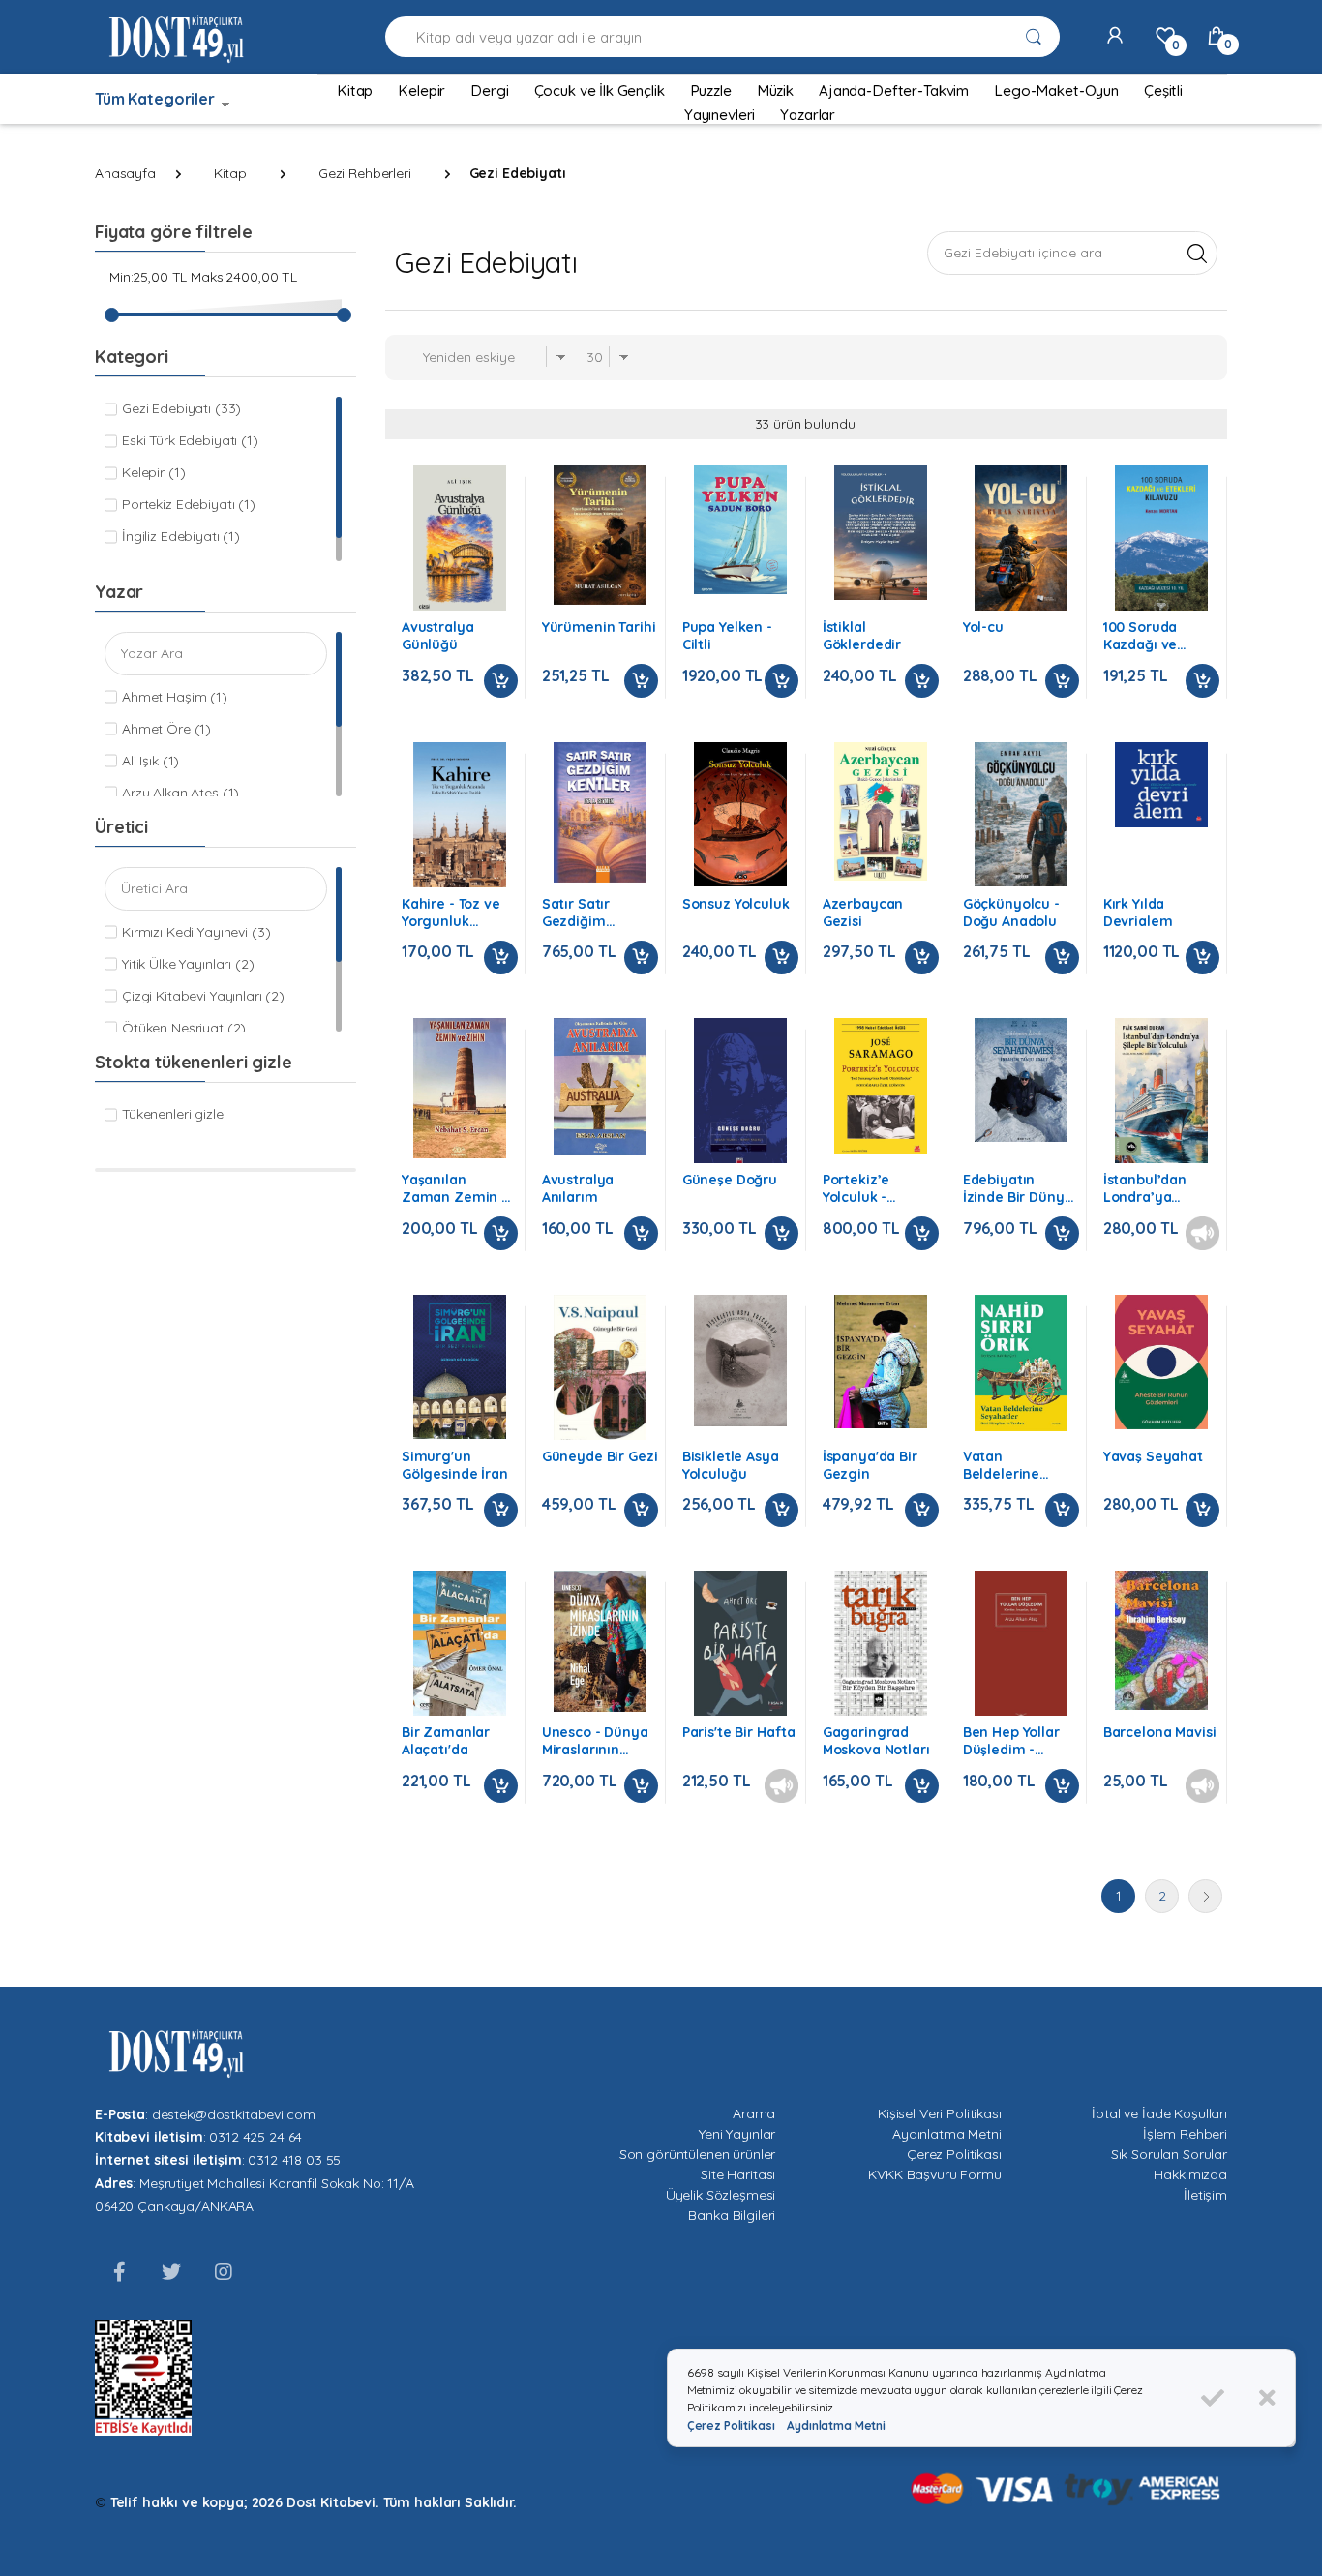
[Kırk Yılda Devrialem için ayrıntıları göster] (1161, 785)
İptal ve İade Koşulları (1159, 2113)
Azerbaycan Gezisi (863, 913)
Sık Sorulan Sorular (1169, 2154)
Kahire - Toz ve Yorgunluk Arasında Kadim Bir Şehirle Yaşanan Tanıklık (457, 913)
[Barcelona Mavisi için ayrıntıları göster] (1161, 1640)
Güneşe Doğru (730, 1180)
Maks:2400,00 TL (244, 277)
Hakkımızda (1190, 2174)
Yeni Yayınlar (737, 2134)
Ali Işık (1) (150, 761)
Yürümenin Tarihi (599, 627)
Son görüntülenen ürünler (698, 2154)
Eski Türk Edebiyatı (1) (190, 440)
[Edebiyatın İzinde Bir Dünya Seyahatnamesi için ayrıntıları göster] (1021, 1080)
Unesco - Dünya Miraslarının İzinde (595, 1741)
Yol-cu (983, 627)
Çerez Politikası (954, 2154)
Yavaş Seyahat (1153, 1456)
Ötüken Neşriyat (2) (184, 1028)
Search (1197, 253)
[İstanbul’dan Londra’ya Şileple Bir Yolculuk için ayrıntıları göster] (1161, 1091)
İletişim (1205, 2195)
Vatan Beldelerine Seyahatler (1001, 1465)
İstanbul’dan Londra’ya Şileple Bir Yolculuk (1145, 1188)
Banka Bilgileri (732, 2215)
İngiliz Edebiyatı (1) (181, 536)
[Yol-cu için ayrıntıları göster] (1021, 539)
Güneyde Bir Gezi (600, 1456)
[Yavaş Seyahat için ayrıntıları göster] (1161, 1362)
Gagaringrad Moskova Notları (876, 1741)
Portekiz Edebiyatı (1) (189, 504)
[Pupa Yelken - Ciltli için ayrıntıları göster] (740, 530)
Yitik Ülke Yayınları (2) (188, 964)
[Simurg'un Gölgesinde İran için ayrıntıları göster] (460, 1367)
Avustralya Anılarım (578, 1188)
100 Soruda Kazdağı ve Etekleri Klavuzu (1157, 636)
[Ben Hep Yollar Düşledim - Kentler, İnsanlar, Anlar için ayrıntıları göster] (1021, 1651)
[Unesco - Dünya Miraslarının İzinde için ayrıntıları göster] (600, 1641)
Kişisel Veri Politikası (940, 2113)
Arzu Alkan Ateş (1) (180, 793)
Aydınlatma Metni (947, 2134)
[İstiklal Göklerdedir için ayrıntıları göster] (881, 533)
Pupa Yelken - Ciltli (727, 636)
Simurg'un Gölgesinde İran (455, 1465)
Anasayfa (125, 173)
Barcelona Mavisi (1160, 1732)
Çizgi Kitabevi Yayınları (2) (203, 996)
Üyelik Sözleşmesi (721, 2195)
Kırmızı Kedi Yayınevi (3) (196, 932)
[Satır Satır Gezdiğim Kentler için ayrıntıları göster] (600, 812)
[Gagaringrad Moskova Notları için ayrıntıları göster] (881, 1643)
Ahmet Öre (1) (166, 729)
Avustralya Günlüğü (438, 636)
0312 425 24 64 (255, 2137)
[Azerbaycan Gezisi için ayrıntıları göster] (881, 812)
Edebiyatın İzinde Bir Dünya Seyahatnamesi (1018, 1188)
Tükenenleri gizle (173, 1114)
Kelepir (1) (153, 472)
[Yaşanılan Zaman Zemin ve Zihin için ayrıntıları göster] (460, 1088)
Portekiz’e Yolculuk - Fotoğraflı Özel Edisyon (873, 1188)
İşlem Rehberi (1185, 2134)
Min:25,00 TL (148, 277)
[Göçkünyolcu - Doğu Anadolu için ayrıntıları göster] (1021, 814)
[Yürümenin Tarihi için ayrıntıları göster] (600, 535)
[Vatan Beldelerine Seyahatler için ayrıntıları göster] (1021, 1363)
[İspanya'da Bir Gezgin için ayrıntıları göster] (881, 1362)
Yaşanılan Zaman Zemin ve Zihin (460, 1188)
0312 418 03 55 (294, 2160)
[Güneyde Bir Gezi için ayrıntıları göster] (600, 1373)
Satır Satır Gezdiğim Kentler (576, 913)
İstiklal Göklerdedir (862, 636)
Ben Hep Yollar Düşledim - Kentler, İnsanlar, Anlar (1020, 1741)
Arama (754, 2113)
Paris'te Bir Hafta (739, 1732)
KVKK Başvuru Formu (934, 2174)
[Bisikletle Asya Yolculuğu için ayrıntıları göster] (740, 1361)
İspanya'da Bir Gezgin (870, 1465)
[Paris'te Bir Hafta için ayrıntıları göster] (740, 1643)
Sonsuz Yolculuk (736, 904)
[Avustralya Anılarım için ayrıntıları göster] (600, 1087)
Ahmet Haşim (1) (175, 697)
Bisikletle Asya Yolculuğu (731, 1465)
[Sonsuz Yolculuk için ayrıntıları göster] (740, 814)
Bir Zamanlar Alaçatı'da (446, 1741)
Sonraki (1205, 1896)
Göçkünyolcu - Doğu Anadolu (1011, 913)
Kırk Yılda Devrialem (1138, 913)
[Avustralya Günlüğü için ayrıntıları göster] (460, 540)
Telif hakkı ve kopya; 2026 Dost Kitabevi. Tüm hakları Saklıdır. (314, 2502)
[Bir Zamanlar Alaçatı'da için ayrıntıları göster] (460, 1643)
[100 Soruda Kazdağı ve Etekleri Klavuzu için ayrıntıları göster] (1161, 546)
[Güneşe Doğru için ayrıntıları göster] (740, 1095)
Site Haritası (738, 2174)
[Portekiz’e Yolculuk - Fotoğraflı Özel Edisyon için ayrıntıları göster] (881, 1086)
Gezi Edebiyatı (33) (181, 408)
